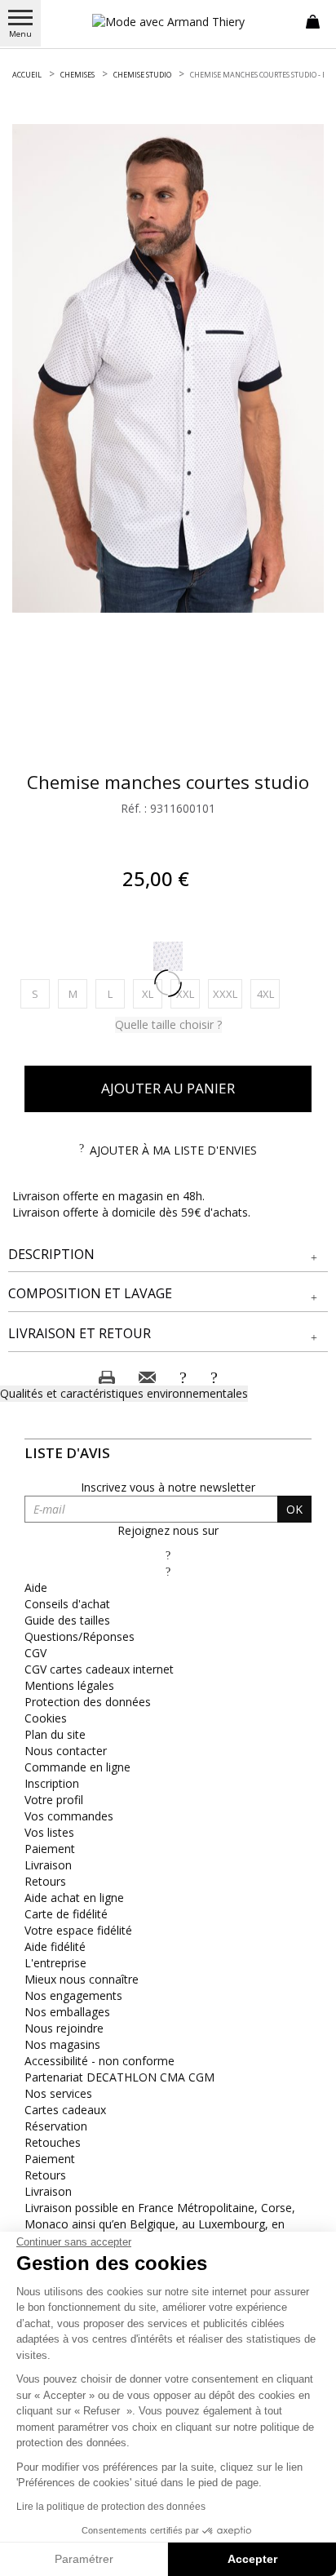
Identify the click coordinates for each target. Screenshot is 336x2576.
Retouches (53, 2142)
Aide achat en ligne (74, 1898)
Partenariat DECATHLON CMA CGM (119, 2077)
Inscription (52, 1783)
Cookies (46, 1718)
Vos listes (49, 1832)
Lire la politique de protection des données (111, 2507)
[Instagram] (168, 1571)
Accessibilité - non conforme (99, 2061)
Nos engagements (73, 1995)
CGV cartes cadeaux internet (99, 1669)
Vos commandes (69, 1816)
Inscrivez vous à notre (168, 1487)
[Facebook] (168, 1555)
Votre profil (54, 1800)
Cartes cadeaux (65, 2110)
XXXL (228, 993)
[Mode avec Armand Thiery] (168, 22)
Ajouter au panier (168, 1088)
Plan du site (55, 1734)
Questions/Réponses (80, 1636)
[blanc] (168, 956)
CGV (35, 1653)
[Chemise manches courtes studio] (168, 368)
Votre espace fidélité (78, 1930)
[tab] (168, 1255)
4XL (268, 993)
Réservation (56, 2126)
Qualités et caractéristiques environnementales (124, 1393)
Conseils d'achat (67, 1604)
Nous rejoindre (64, 2028)
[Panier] (313, 20)
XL (152, 993)
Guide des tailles (67, 1620)
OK (294, 1509)
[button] (168, 1255)
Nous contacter (66, 1751)
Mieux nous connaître (82, 1979)
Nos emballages (67, 2012)
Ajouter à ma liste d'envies (173, 1150)
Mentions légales (69, 1685)
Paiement (50, 1849)
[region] (168, 368)
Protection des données (88, 1702)
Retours (45, 1881)
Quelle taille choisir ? (168, 1024)
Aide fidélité (55, 1946)
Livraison (48, 1865)
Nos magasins (62, 2044)
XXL (188, 993)
